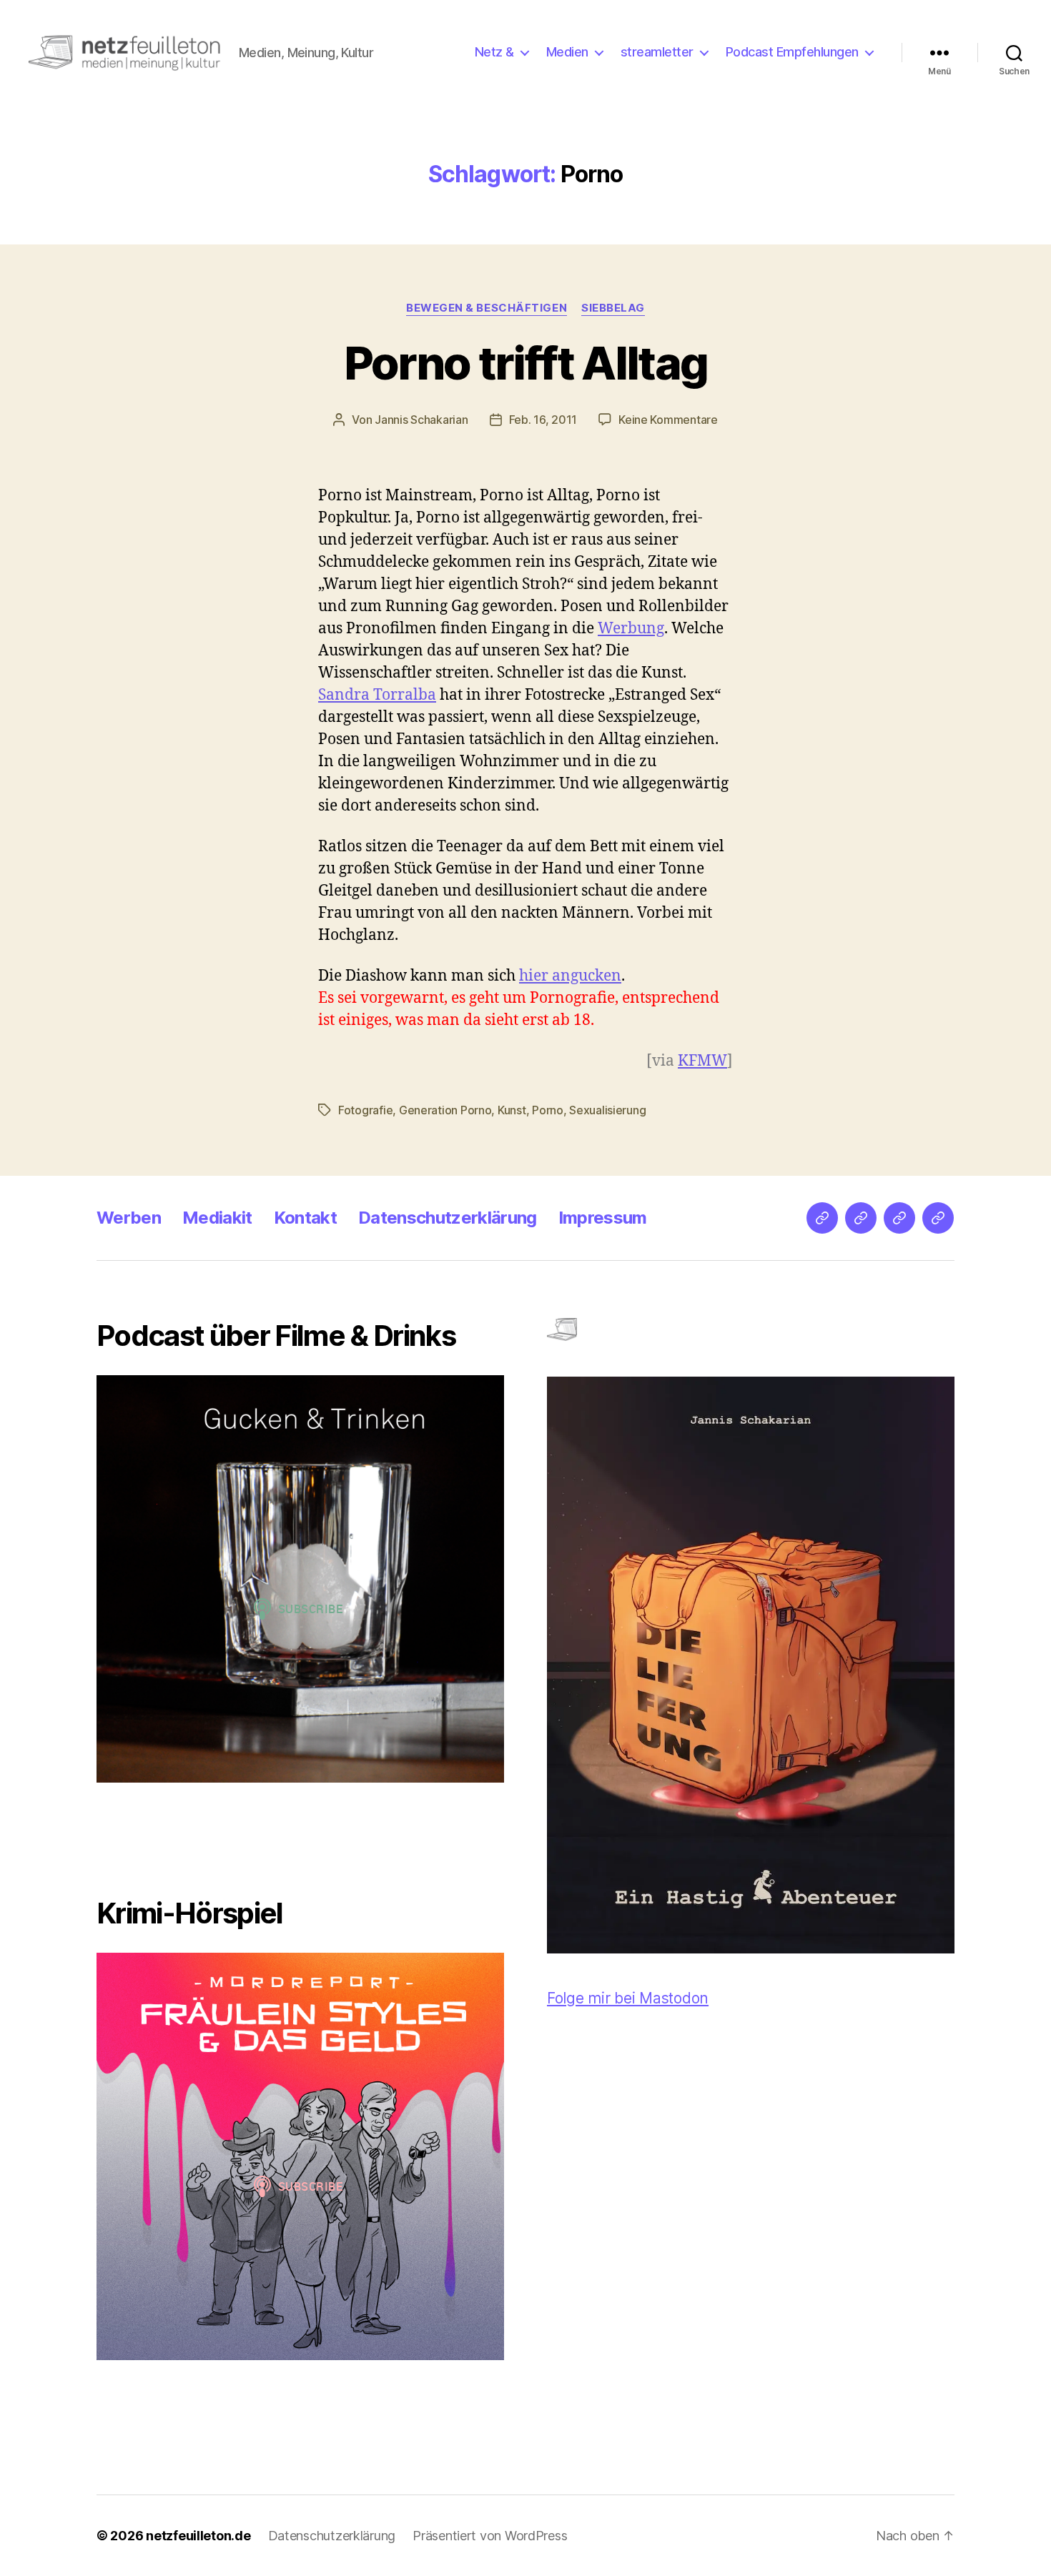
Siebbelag (613, 308)
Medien (567, 52)
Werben (129, 1218)
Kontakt (305, 1218)
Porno (548, 1110)
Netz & (494, 52)
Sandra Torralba (377, 695)
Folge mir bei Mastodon (628, 1998)
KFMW (702, 1061)
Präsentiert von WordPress (490, 2536)
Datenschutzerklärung (448, 1218)
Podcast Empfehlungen (792, 52)
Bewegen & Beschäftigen (487, 308)
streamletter (657, 52)
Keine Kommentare (668, 420)
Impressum (603, 1218)
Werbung (631, 629)
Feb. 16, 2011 (543, 420)
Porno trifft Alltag (525, 363)
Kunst (512, 1110)
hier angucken (570, 976)
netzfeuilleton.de (198, 2536)
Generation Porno (445, 1110)
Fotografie (365, 1110)
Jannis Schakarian (421, 420)
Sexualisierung (607, 1110)
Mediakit (217, 1218)
